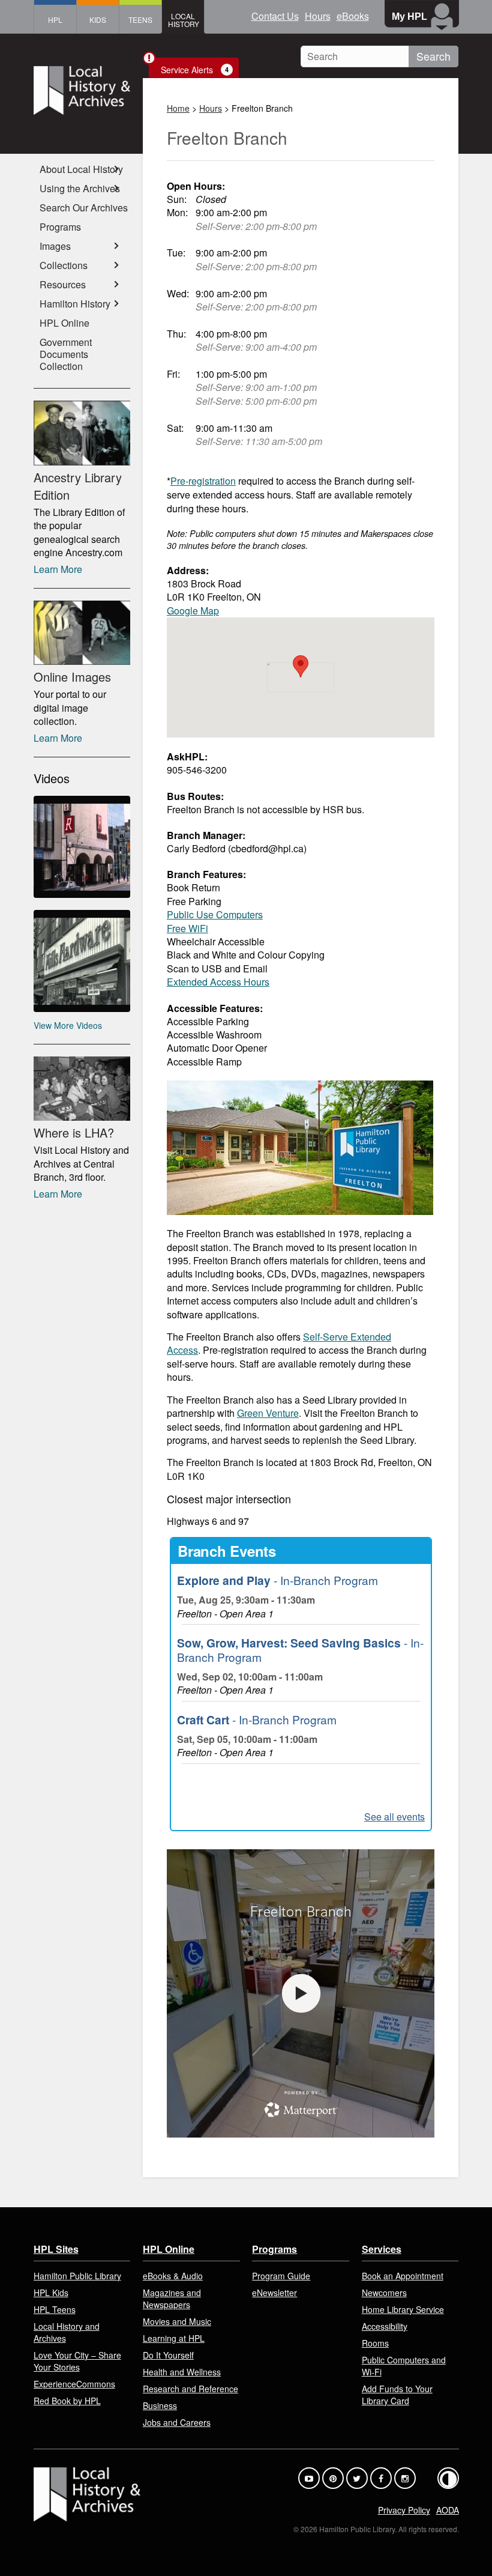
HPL (55, 20)
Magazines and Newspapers (172, 2299)
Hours (318, 16)
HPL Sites (56, 2249)
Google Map (193, 611)
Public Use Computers (215, 914)
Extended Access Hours (218, 982)
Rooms (375, 2343)
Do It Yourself (168, 2355)
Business (160, 2405)
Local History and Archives (67, 2332)
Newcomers (384, 2293)
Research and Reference (190, 2389)
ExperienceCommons (74, 2384)
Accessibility (385, 2326)
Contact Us (275, 16)
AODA (448, 2510)
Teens (140, 20)
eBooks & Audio (173, 2276)
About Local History (81, 169)
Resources (63, 284)
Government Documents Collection (66, 354)
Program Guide (281, 2276)
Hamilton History (75, 304)
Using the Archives (80, 188)
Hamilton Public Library (77, 2276)
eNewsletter (274, 2293)
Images (55, 246)
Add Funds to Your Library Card (397, 2395)
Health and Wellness (182, 2372)
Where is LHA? (74, 1132)
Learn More (58, 569)
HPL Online (64, 323)
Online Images (72, 677)
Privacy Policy (404, 2510)
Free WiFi (187, 928)
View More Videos (68, 1025)
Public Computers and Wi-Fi (404, 2366)
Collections (64, 265)
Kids (98, 20)
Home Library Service (403, 2309)
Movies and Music (177, 2321)
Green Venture (268, 1413)
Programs (60, 227)
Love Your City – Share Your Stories (77, 2361)
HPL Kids (51, 2293)
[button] (301, 666)
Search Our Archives (84, 208)
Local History (184, 20)
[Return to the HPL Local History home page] (82, 92)
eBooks (353, 16)
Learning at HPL (174, 2338)
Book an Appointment (403, 2276)
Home (178, 108)
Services (382, 2249)
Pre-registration (203, 481)
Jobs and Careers (177, 2422)
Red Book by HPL (67, 2401)
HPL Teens (55, 2309)
